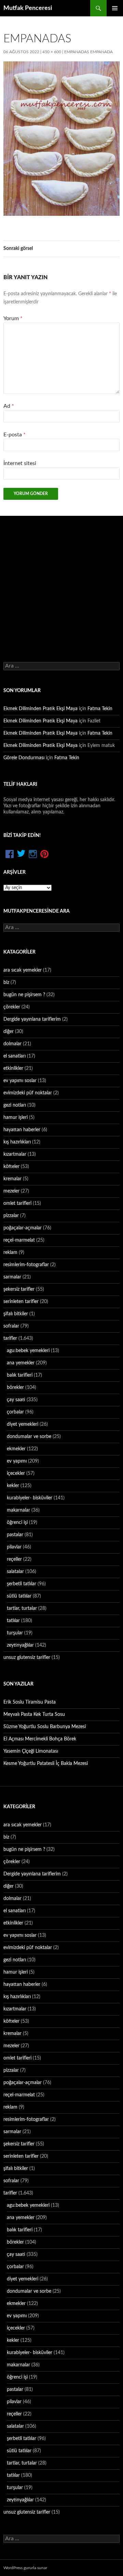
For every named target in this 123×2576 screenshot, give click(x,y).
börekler (15, 1388)
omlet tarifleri (17, 1203)
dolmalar (12, 1044)
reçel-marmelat (19, 1240)
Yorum (13, 318)
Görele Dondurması (24, 758)
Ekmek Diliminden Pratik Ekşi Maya (40, 709)
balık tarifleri (20, 1375)
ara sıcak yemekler (23, 970)
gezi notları (15, 1105)
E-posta (15, 435)
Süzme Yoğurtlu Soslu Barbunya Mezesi (45, 1727)
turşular (15, 1633)
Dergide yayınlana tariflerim (32, 1019)
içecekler (16, 1473)
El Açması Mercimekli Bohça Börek (40, 1739)
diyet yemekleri (23, 1424)
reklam (10, 1253)
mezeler (11, 1191)
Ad (9, 406)
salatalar (15, 1572)
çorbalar (15, 1412)
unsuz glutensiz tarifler (27, 1658)
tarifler (10, 1338)
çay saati (16, 1400)
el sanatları (15, 1056)
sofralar (11, 1326)
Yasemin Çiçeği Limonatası (31, 1751)
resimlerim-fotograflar (26, 1265)
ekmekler (16, 1449)
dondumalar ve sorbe (29, 1437)
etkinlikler (13, 1068)
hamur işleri (16, 1118)
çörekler (12, 1007)
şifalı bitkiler (16, 1314)
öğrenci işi (17, 1523)
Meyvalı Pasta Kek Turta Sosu (34, 1714)
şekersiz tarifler (19, 1289)
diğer (9, 1032)
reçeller (14, 1559)
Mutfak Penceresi (28, 8)
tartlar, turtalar (22, 1608)
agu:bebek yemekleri (28, 1351)
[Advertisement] (61, 581)
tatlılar (13, 1621)
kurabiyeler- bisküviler (30, 1498)
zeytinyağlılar (20, 1645)
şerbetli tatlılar (22, 1584)
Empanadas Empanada (88, 52)
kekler (13, 1486)
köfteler (11, 1167)
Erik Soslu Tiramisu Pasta (30, 1702)
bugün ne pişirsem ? (24, 995)
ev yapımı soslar (20, 1081)
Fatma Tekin (100, 709)
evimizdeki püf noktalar (28, 1093)
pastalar (15, 1535)
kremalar (12, 1179)
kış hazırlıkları (17, 1142)
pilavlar (14, 1547)
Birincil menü (115, 8)
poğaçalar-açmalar (23, 1228)
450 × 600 (52, 52)
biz (6, 983)
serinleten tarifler (21, 1302)
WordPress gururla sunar (25, 2568)
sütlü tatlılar (19, 1596)
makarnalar (18, 1510)
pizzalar (11, 1216)
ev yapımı (17, 1461)
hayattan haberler (22, 1130)
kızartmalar (15, 1154)
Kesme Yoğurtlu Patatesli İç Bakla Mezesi (46, 1764)
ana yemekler (21, 1363)
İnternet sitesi (20, 463)
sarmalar (12, 1277)
